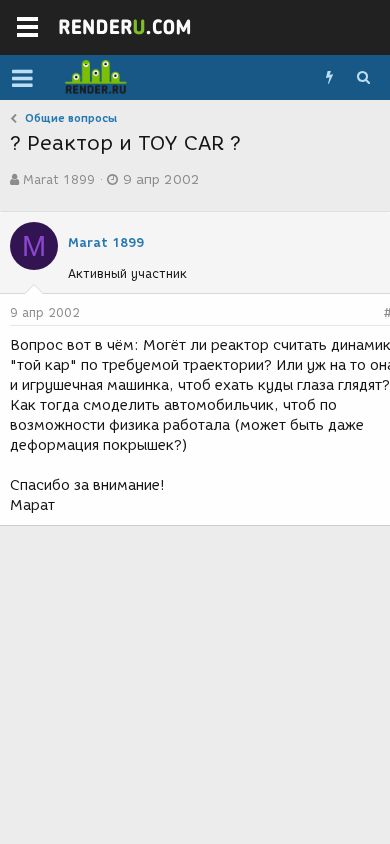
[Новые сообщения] (329, 78)
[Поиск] (363, 78)
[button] (22, 78)
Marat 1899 (59, 179)
